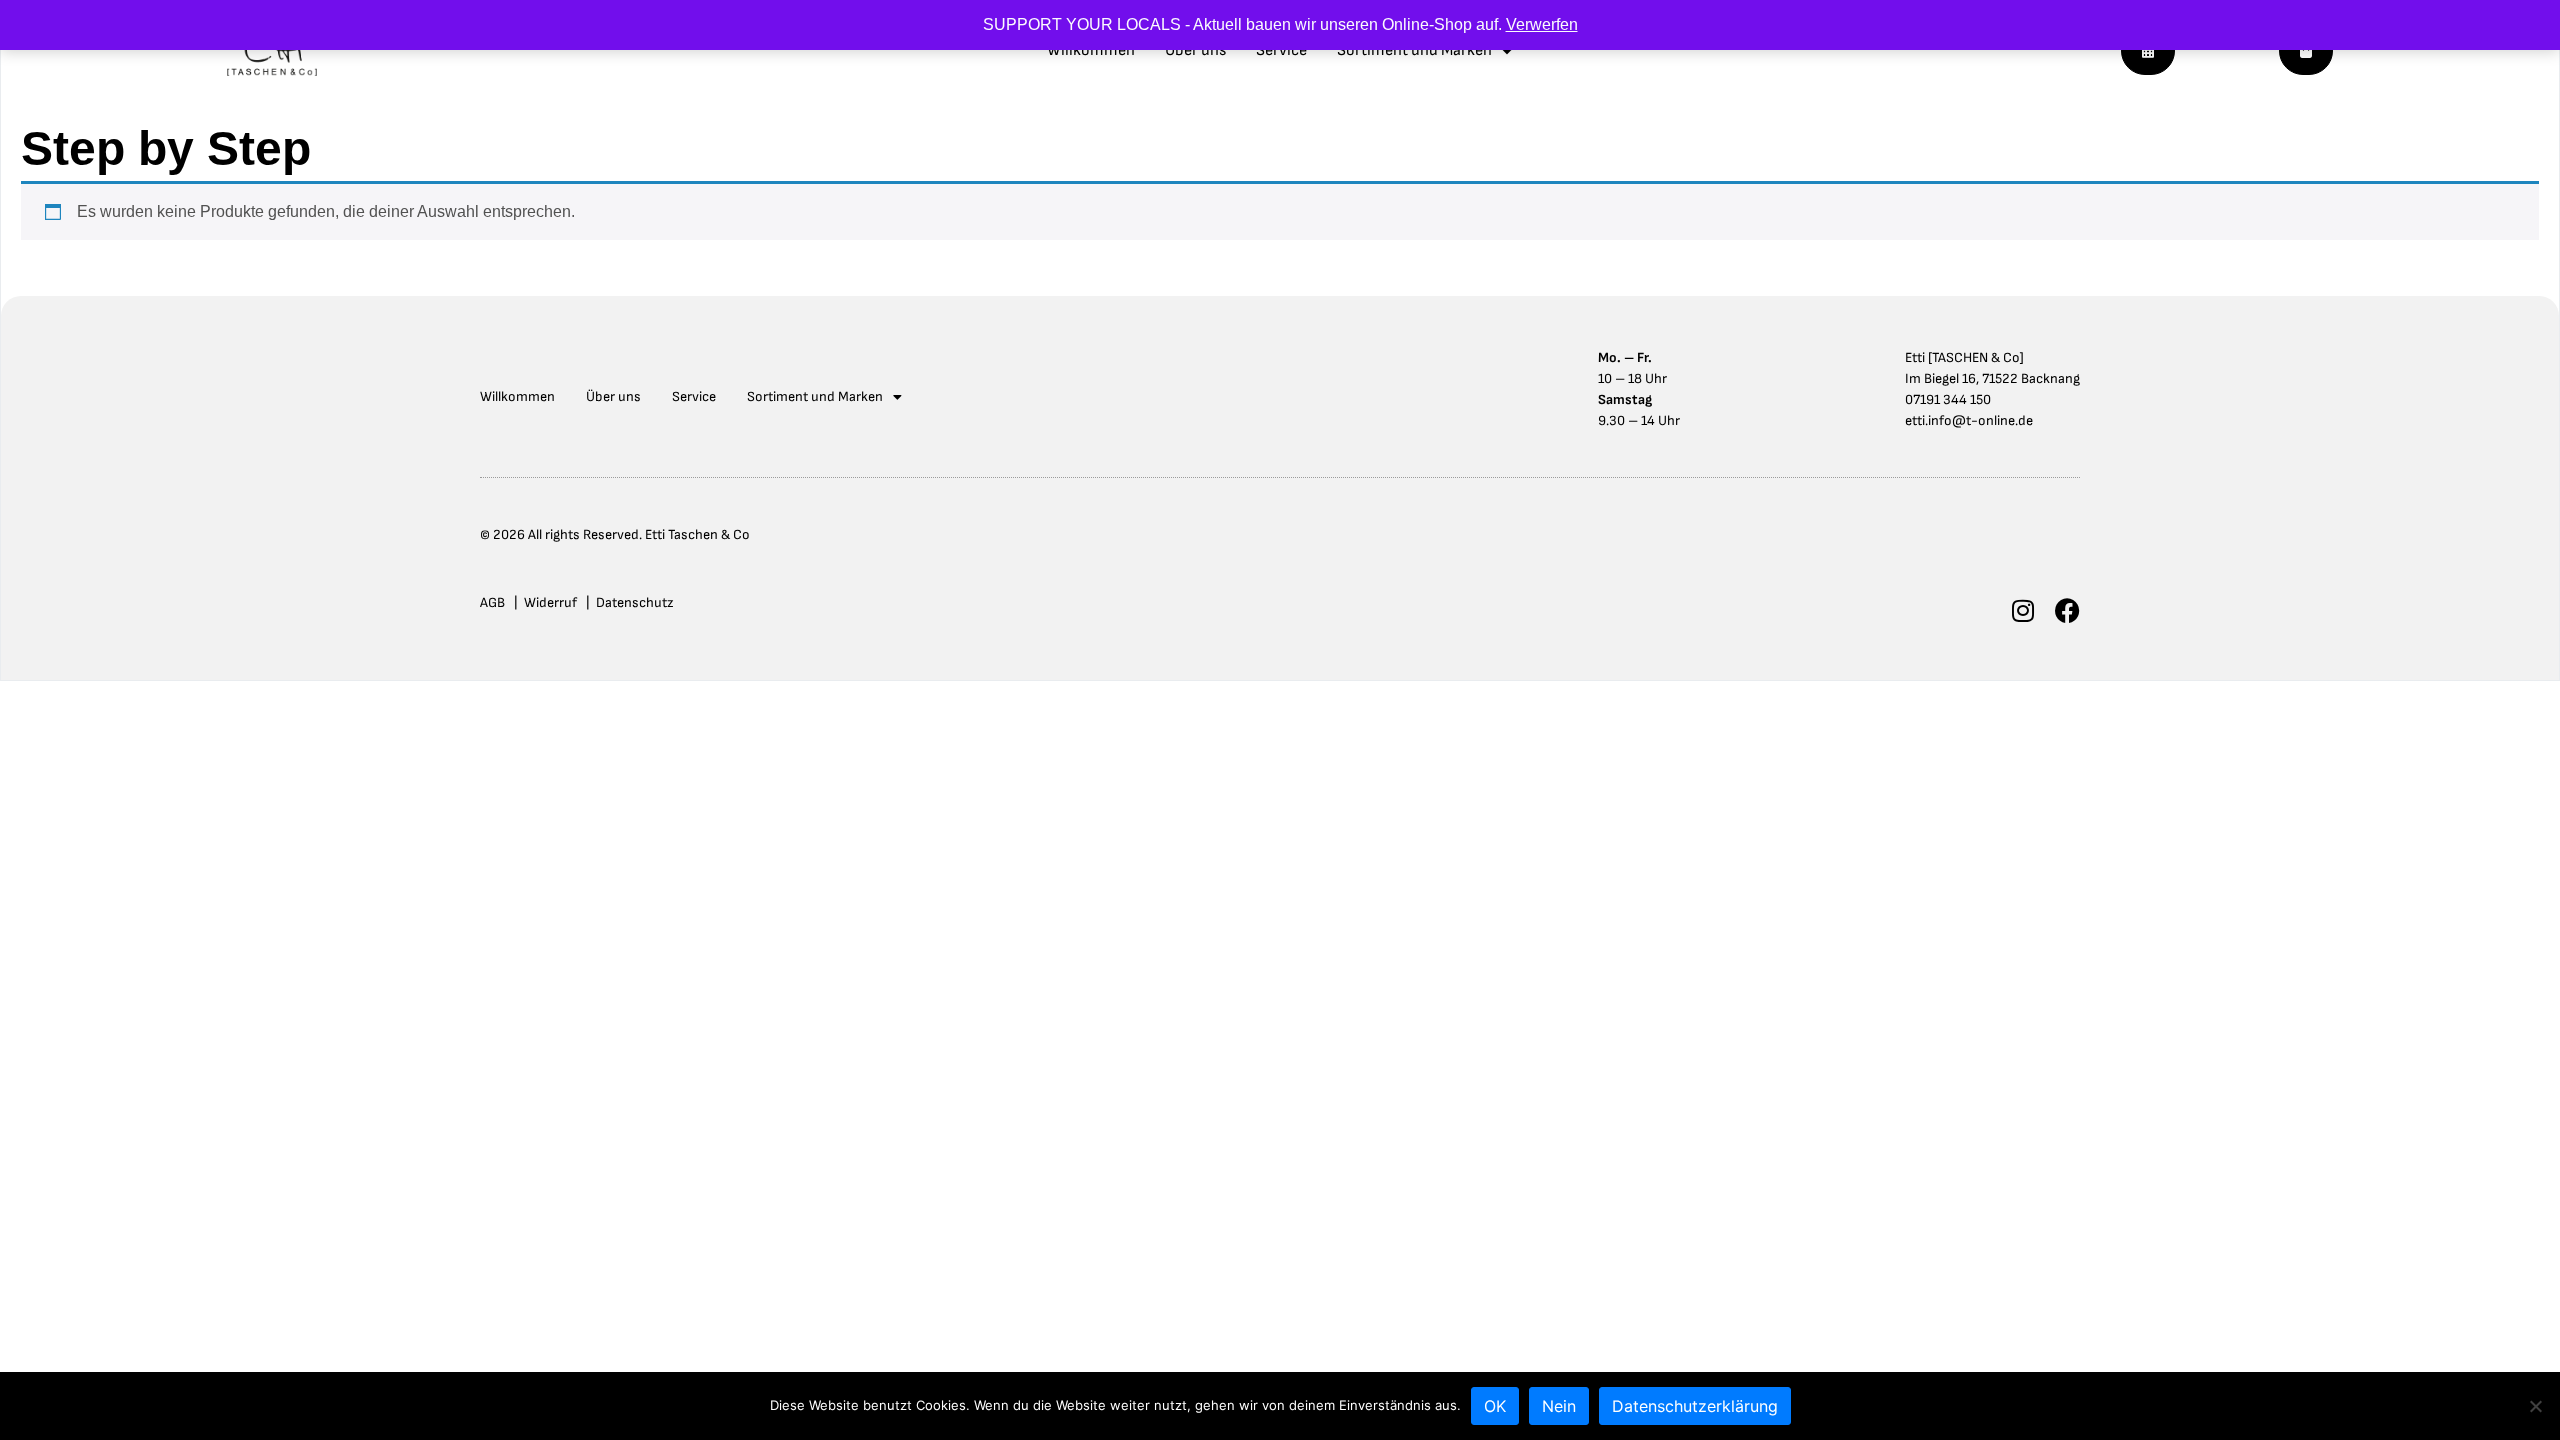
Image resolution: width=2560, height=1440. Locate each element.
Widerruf (550, 602)
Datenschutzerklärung (1695, 1406)
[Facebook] (2067, 610)
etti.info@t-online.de (1969, 420)
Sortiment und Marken (1414, 50)
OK (1495, 1406)
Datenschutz (635, 602)
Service (1281, 50)
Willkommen (1091, 50)
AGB (492, 602)
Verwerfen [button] (1542, 24)
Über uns (1195, 50)
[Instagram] (2022, 610)
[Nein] (2535, 1406)
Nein (1559, 1406)
